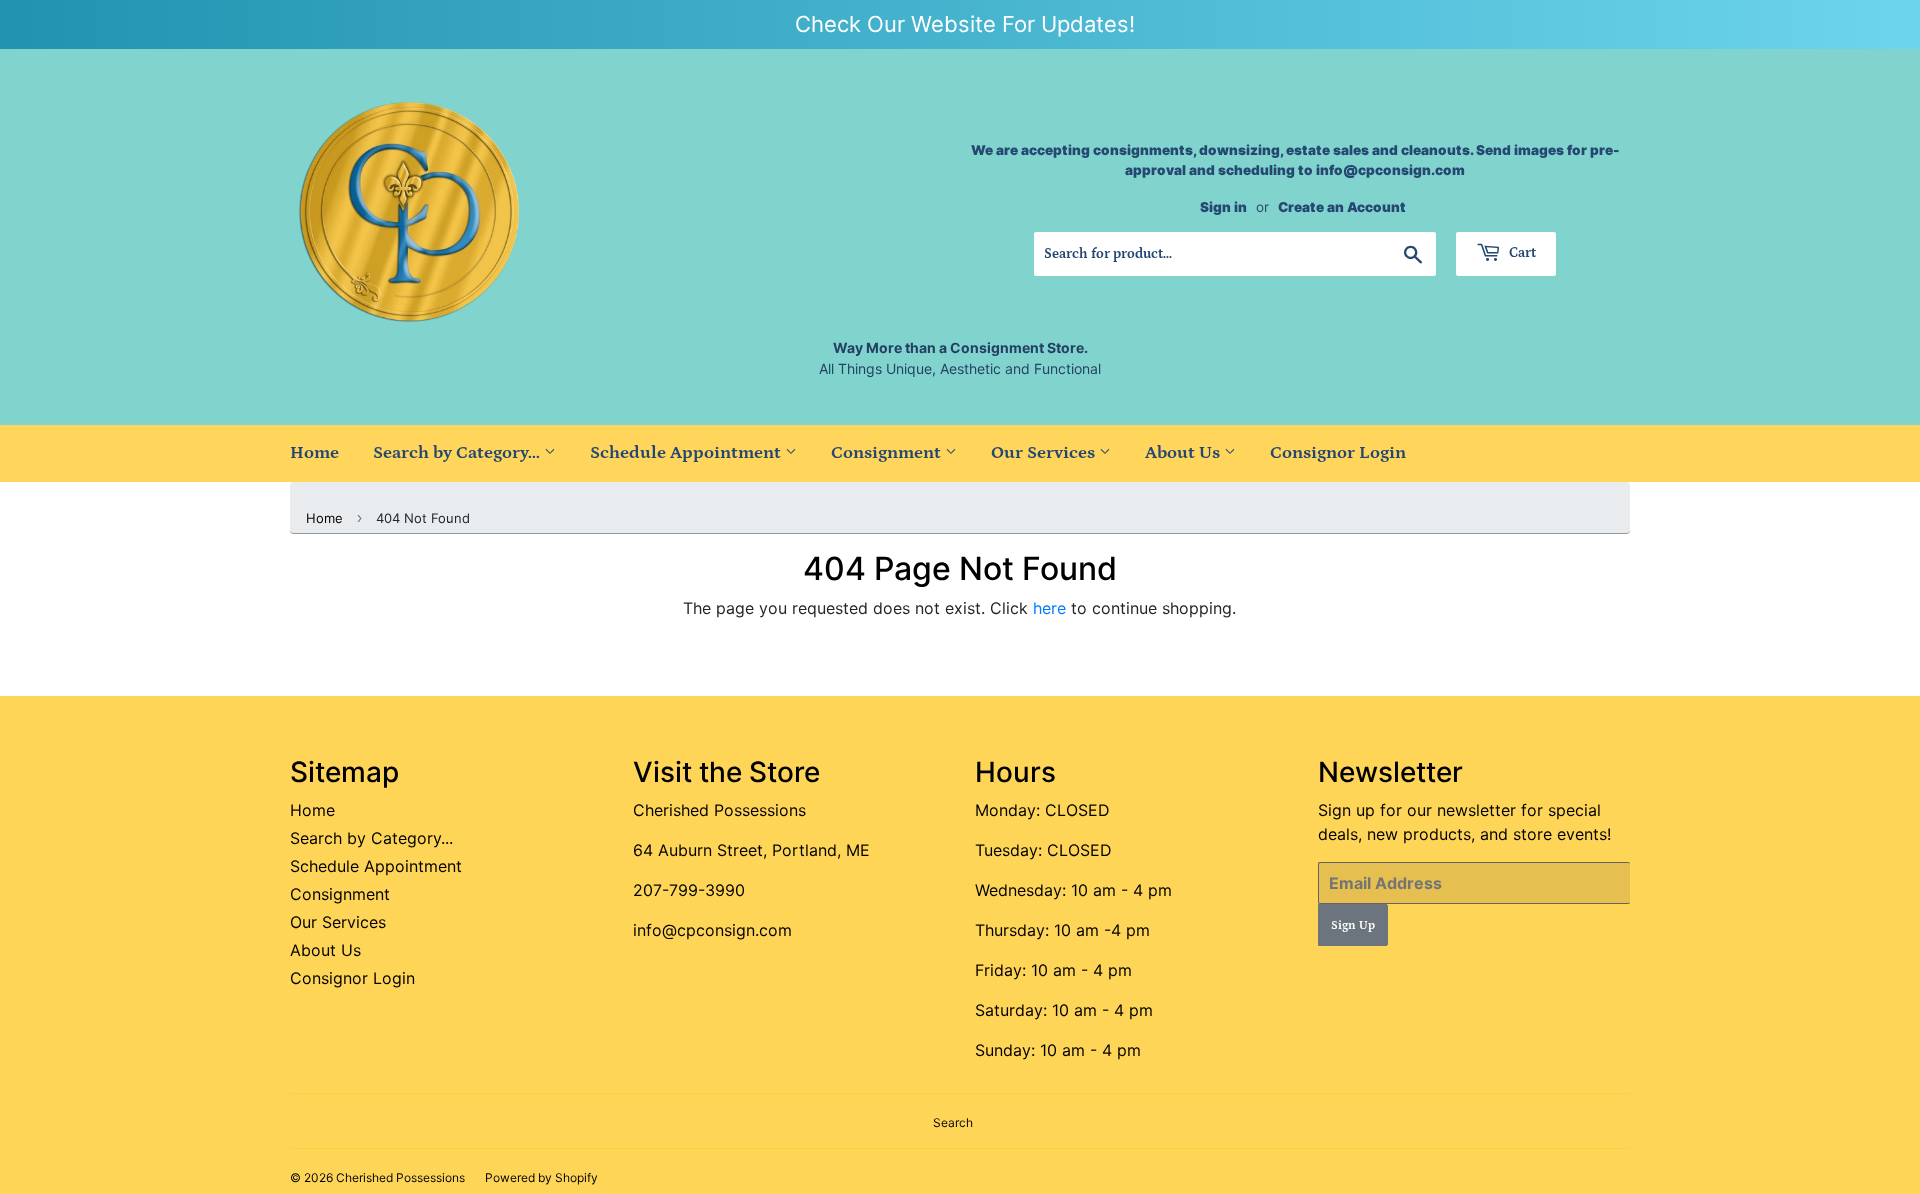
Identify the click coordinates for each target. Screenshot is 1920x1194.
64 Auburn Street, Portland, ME (751, 850)
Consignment (888, 453)
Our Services (1045, 453)
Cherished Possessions (719, 810)
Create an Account (1342, 207)
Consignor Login (1338, 453)
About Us (1184, 453)
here (1049, 608)
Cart (1521, 253)
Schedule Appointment (687, 453)
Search (953, 1122)
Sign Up (1353, 925)
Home (314, 453)
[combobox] (1235, 254)
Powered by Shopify (541, 1177)
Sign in (1223, 207)
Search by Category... (458, 453)
